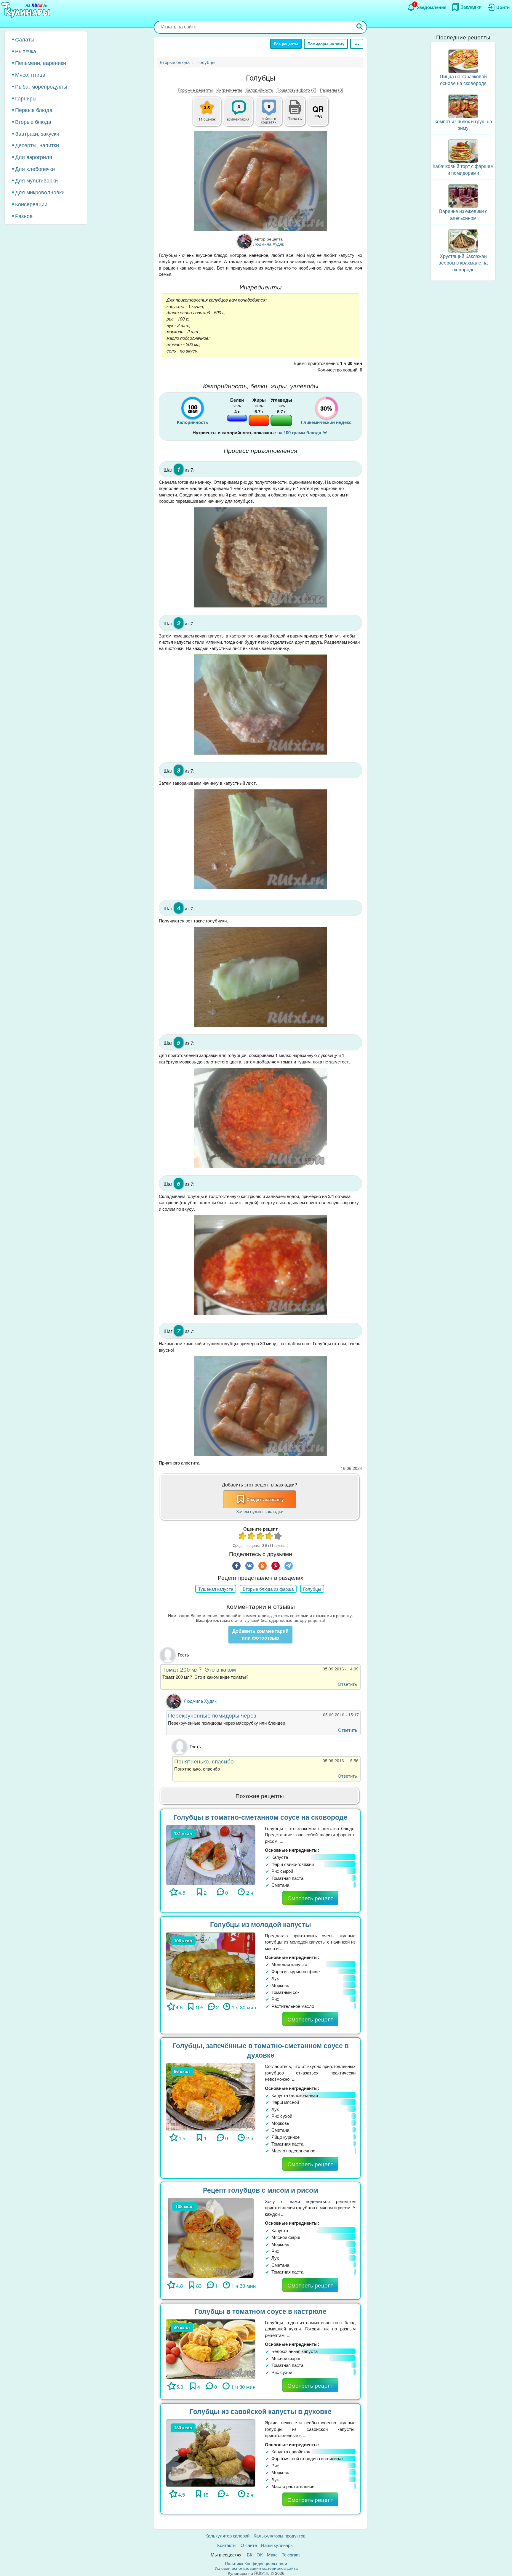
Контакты (227, 2545)
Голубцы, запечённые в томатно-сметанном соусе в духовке (261, 2050)
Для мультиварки (36, 180)
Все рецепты (286, 44)
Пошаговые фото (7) (296, 90)
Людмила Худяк (200, 1701)
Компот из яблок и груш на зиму (463, 125)
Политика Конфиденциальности (256, 2563)
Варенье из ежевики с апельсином (463, 214)
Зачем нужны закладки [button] (260, 1511)
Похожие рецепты (195, 90)
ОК (260, 2555)
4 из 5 (269, 1537)
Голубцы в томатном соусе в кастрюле (261, 2311)
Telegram (291, 2555)
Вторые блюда (33, 121)
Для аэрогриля (34, 157)
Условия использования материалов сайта (256, 2568)
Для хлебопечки (35, 169)
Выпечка (26, 51)
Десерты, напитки (37, 145)
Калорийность (259, 90)
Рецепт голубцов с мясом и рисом (261, 2190)
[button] (295, 118)
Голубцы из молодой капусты (261, 1924)
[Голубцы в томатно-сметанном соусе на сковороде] (211, 1854)
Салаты (25, 39)
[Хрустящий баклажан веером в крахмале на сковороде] (463, 240)
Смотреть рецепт (310, 1898)
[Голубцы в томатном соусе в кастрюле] (211, 2348)
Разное (24, 216)
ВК (250, 2555)
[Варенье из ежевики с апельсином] (463, 195)
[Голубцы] (260, 181)
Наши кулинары (277, 2545)
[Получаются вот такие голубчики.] (260, 977)
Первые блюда (34, 110)
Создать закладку (265, 1499)
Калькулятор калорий (227, 2536)
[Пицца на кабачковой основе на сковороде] (463, 61)
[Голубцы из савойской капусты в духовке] (211, 2452)
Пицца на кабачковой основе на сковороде (463, 80)
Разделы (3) (332, 90)
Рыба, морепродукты (41, 86)
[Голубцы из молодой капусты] (211, 1965)
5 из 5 (278, 1537)
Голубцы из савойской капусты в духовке (261, 2411)
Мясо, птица (30, 74)
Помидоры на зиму (326, 44)
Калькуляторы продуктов (280, 2536)
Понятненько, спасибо (204, 1761)
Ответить (347, 1684)
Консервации (31, 204)
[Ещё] (357, 44)
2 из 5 (252, 1537)
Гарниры (26, 98)
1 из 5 (243, 1537)
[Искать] (360, 27)
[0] (272, 115)
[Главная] (27, 10)
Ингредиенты (229, 90)
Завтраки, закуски (37, 133)
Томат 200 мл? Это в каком (199, 1669)
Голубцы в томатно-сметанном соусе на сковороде (260, 1817)
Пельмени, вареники (41, 63)
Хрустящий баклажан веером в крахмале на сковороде (463, 263)
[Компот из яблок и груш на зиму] (463, 106)
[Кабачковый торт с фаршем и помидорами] (463, 150)
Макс (272, 2555)
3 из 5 (260, 1537)
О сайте (249, 2545)
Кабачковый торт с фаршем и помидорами (463, 169)
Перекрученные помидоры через (212, 1715)
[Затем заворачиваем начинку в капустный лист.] (260, 839)
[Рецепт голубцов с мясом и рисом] (211, 2237)
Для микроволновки (40, 192)
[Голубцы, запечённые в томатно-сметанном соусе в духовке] (211, 2096)
